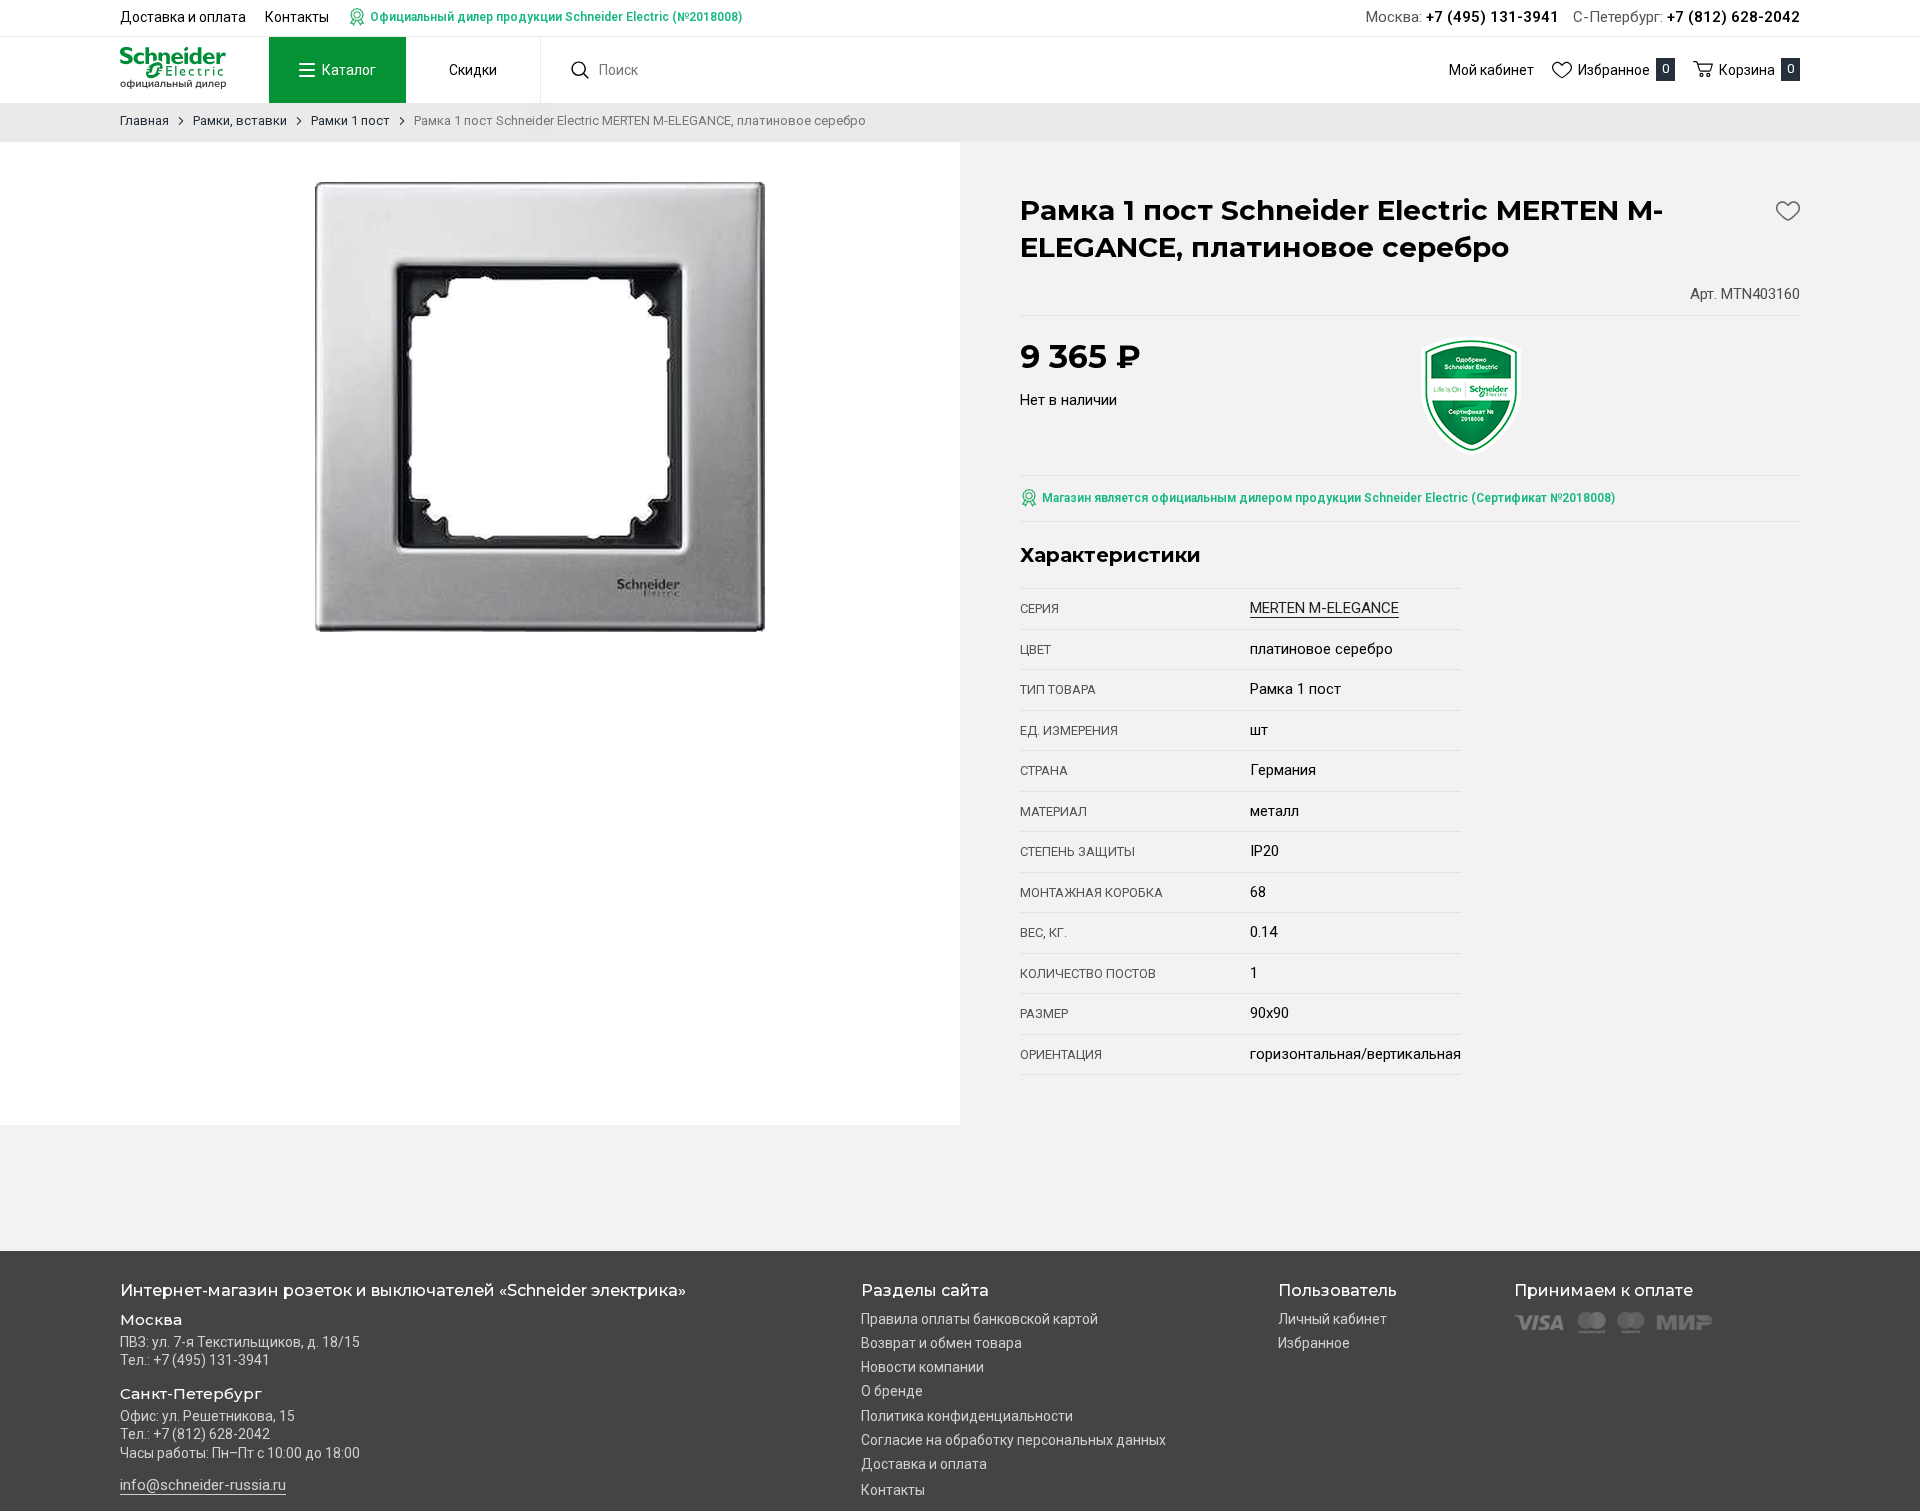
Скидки (473, 70)
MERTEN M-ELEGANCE (1324, 608)
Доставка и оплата (183, 17)
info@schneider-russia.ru (203, 1485)
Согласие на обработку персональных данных (1013, 1440)
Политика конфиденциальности (967, 1416)
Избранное (1314, 1343)
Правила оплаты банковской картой (979, 1319)
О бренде (892, 1391)
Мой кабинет (1491, 70)
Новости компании (922, 1367)
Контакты (297, 17)
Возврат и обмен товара (941, 1343)
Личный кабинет (1332, 1319)
